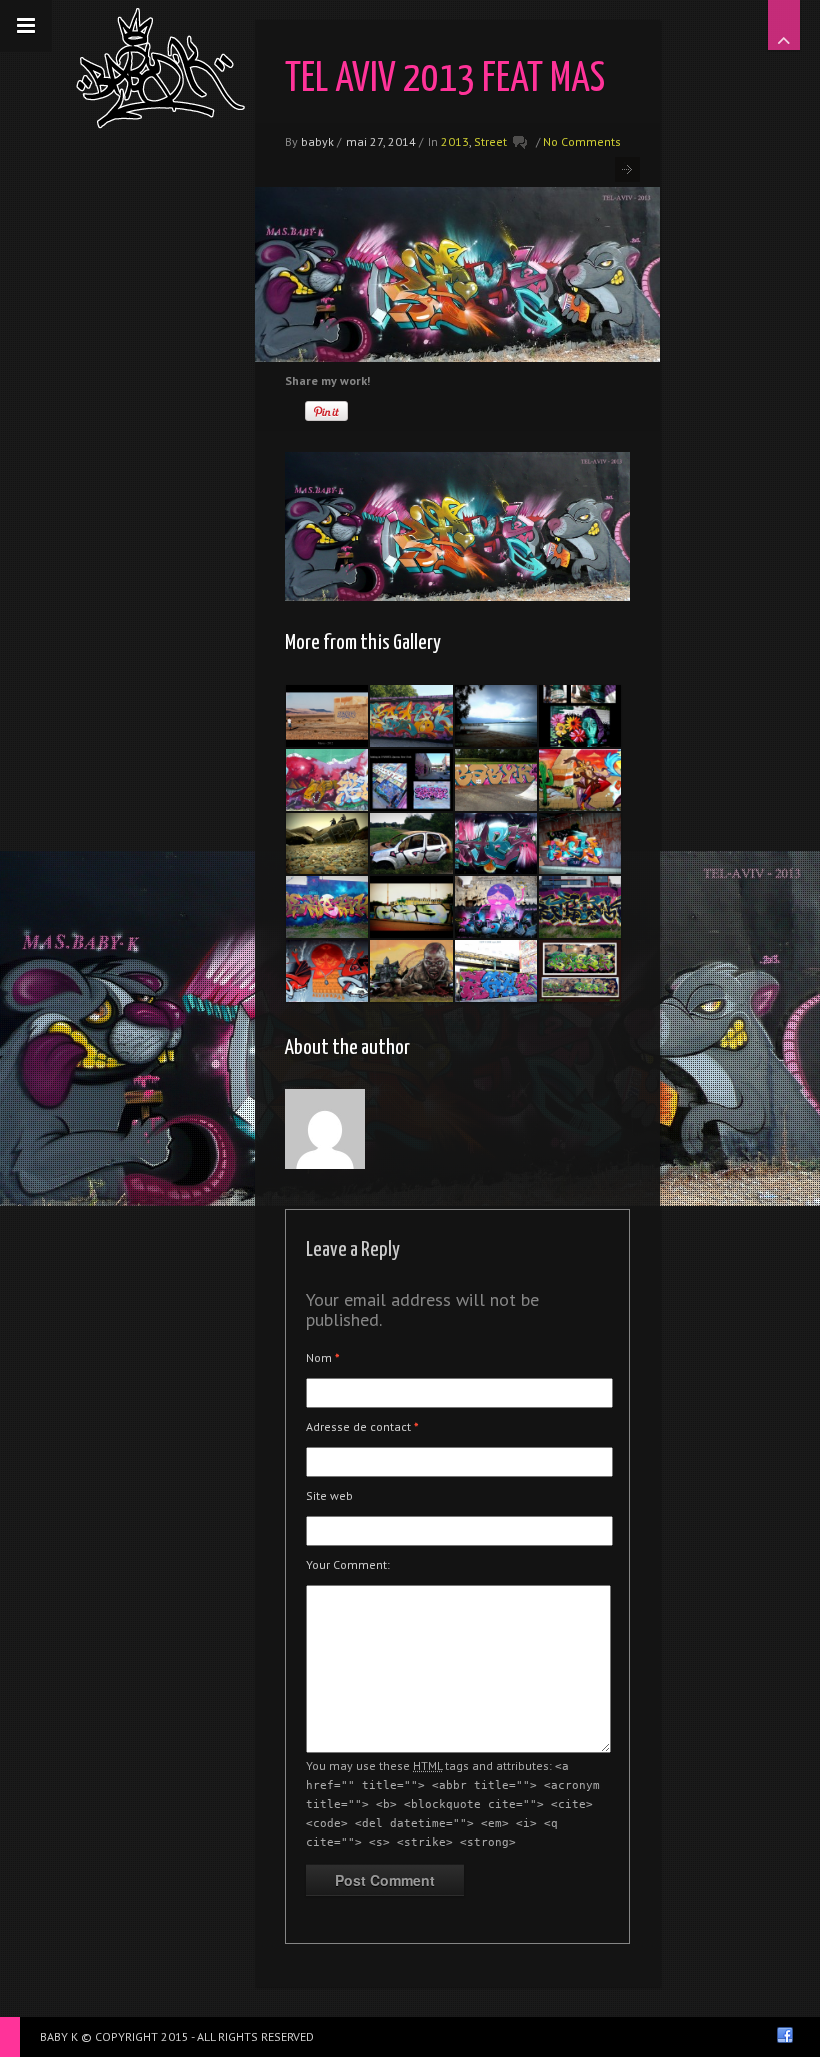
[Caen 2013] (496, 844)
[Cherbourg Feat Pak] (411, 907)
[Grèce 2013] (496, 716)
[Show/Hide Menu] (26, 26)
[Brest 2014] (580, 907)
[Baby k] (160, 68)
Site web (329, 1495)
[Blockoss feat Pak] (327, 844)
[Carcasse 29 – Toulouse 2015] (411, 844)
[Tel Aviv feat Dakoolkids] (496, 907)
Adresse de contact (362, 1426)
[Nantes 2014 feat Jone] (411, 971)
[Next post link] (627, 169)
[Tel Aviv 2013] (327, 780)
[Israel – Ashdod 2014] (580, 716)
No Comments (582, 141)
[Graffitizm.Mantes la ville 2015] (411, 716)
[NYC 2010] (411, 780)
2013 (455, 141)
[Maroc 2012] (327, 716)
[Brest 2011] (580, 971)
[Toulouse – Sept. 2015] (496, 780)
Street (490, 141)
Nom (323, 1357)
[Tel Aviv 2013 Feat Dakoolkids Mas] (327, 971)
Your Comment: (348, 1564)
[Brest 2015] (327, 907)
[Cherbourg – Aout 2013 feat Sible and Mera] (580, 780)
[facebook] (785, 2035)
